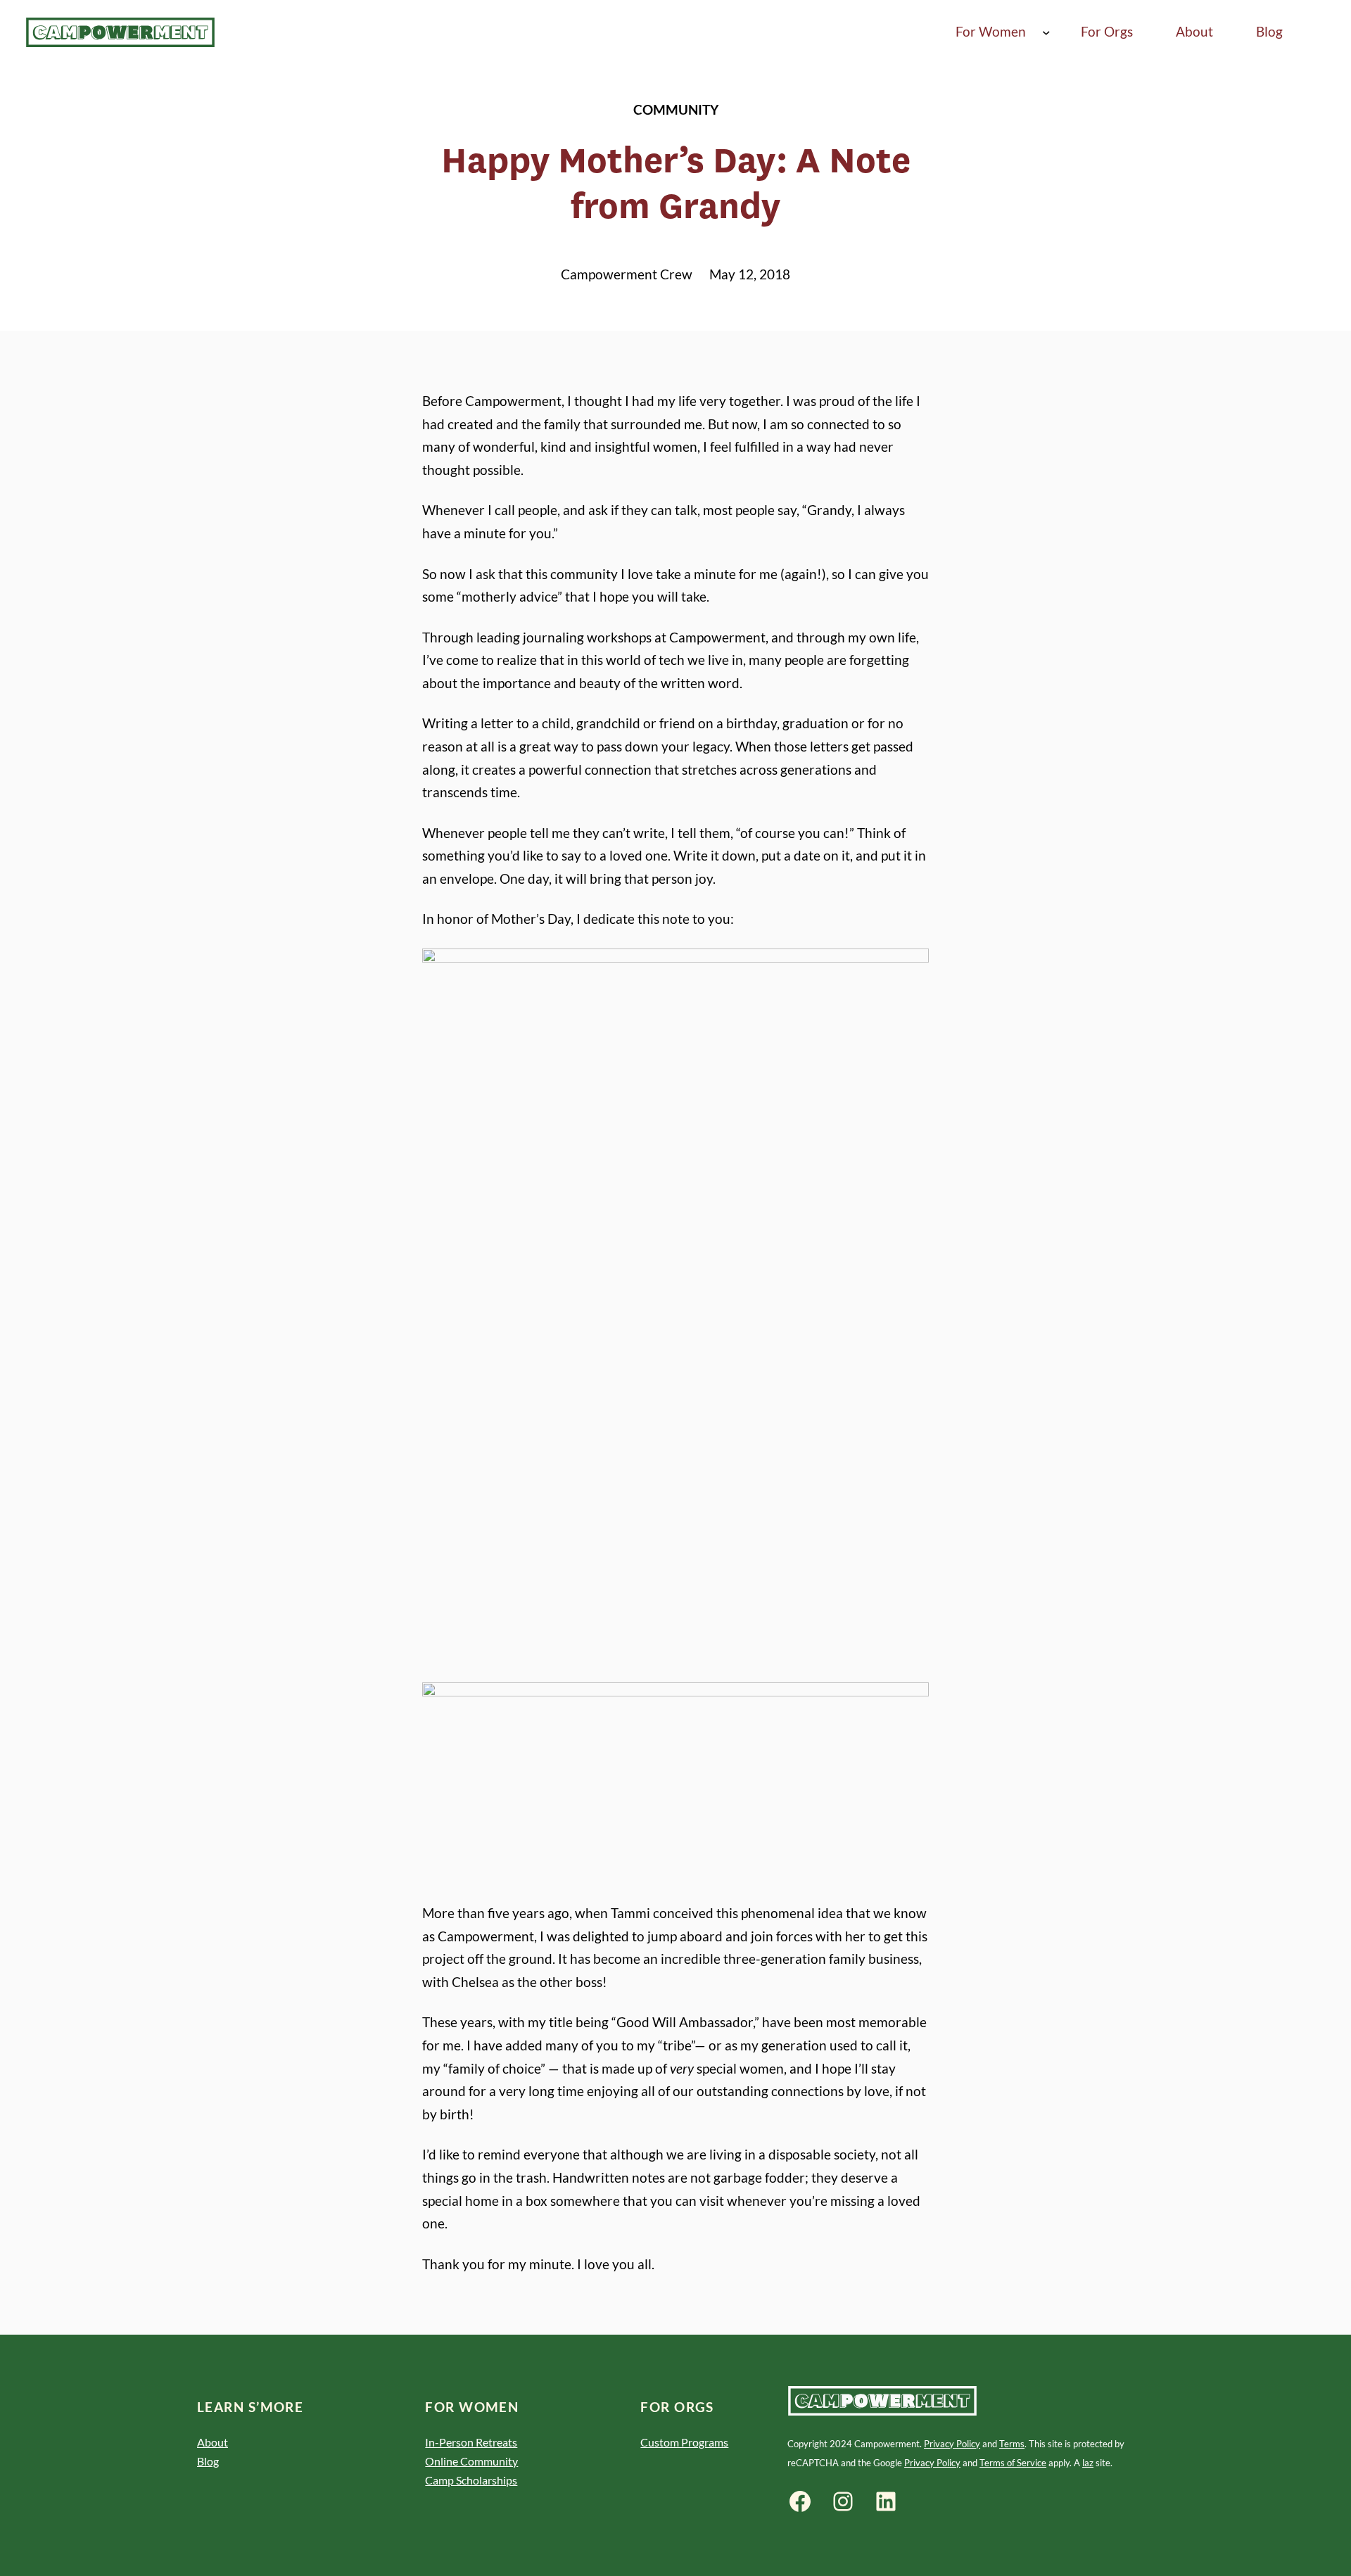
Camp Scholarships (471, 2480)
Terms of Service (1013, 2463)
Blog (208, 2461)
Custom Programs (684, 2442)
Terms (1012, 2444)
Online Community (471, 2461)
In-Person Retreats (471, 2442)
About (213, 2442)
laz (1088, 2463)
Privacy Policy (952, 2444)
